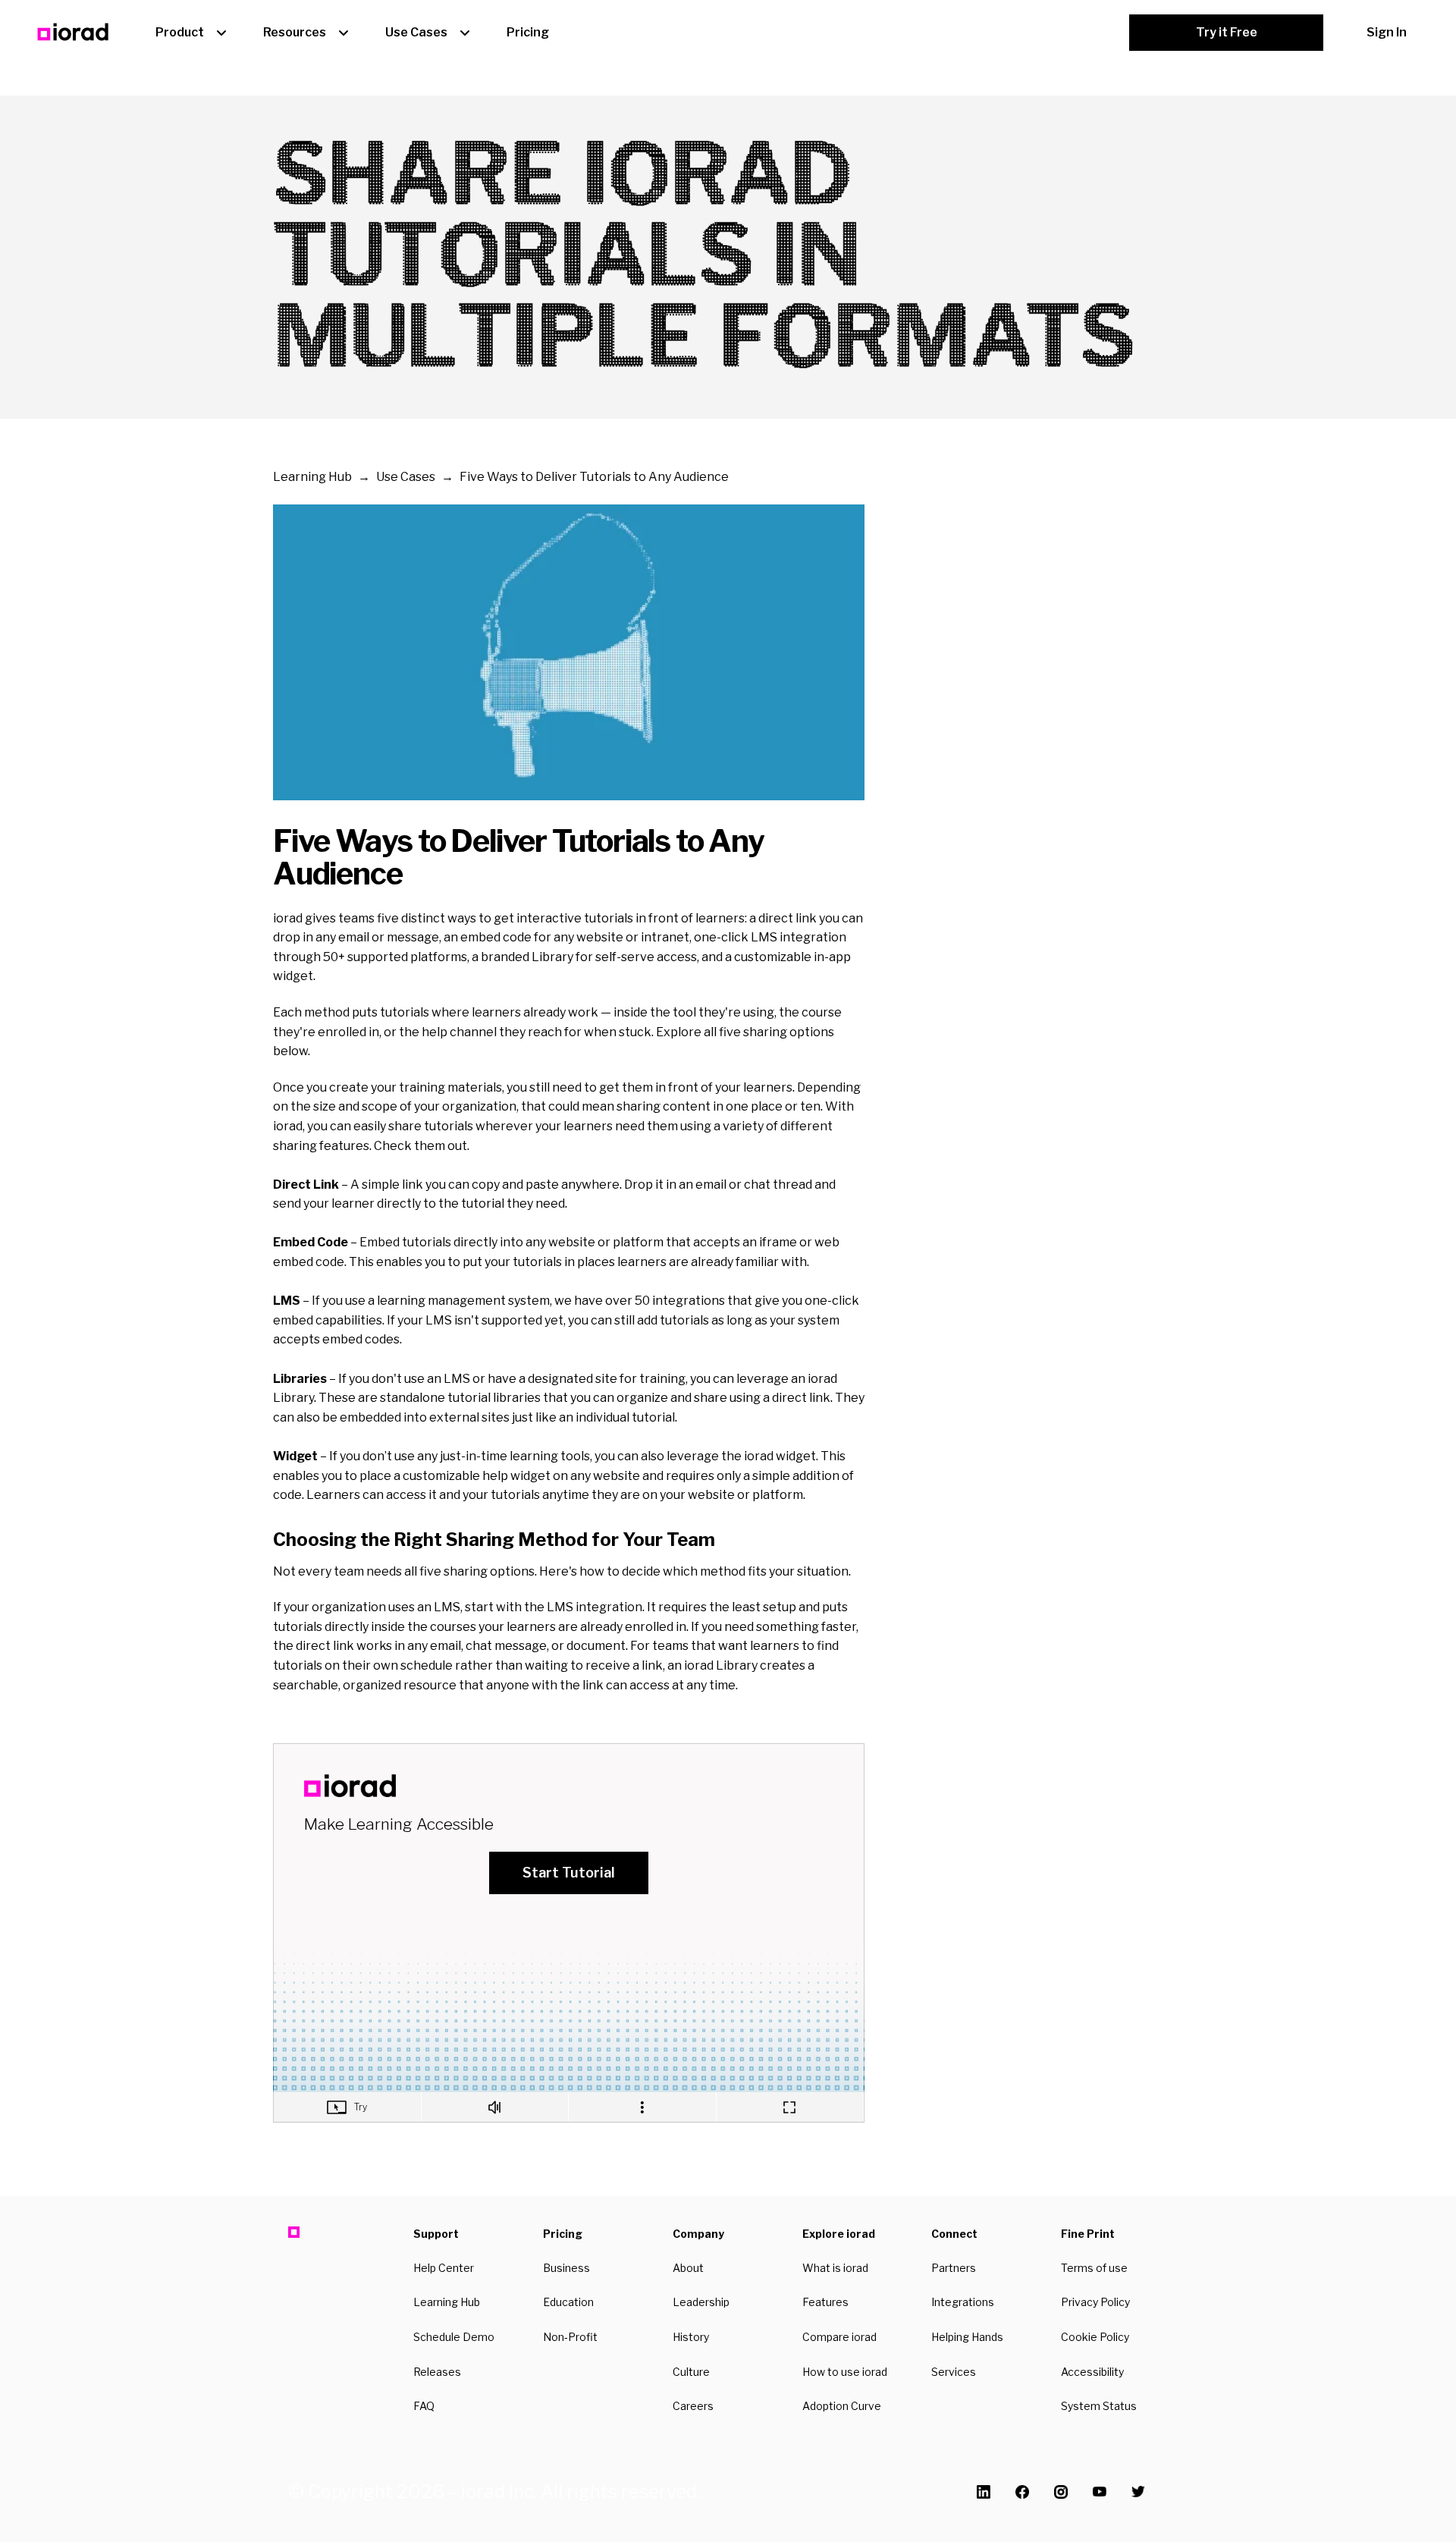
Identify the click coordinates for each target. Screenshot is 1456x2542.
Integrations (963, 2302)
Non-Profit (570, 2337)
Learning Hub (312, 477)
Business (566, 2268)
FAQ (424, 2406)
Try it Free (1227, 32)
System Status (1099, 2406)
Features (825, 2302)
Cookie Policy (1095, 2337)
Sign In (1387, 32)
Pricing (528, 32)
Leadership (701, 2302)
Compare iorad (839, 2337)
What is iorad (835, 2268)
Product (180, 32)
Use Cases (416, 32)
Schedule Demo (454, 2337)
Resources (295, 32)
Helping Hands (967, 2337)
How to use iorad (845, 2372)
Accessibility (1092, 2372)
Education (568, 2302)
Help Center (444, 2268)
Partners (954, 2268)
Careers (693, 2406)
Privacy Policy (1095, 2302)
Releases (437, 2372)
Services (954, 2372)
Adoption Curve (842, 2406)
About (688, 2268)
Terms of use (1094, 2268)
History (691, 2337)
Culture (691, 2372)
